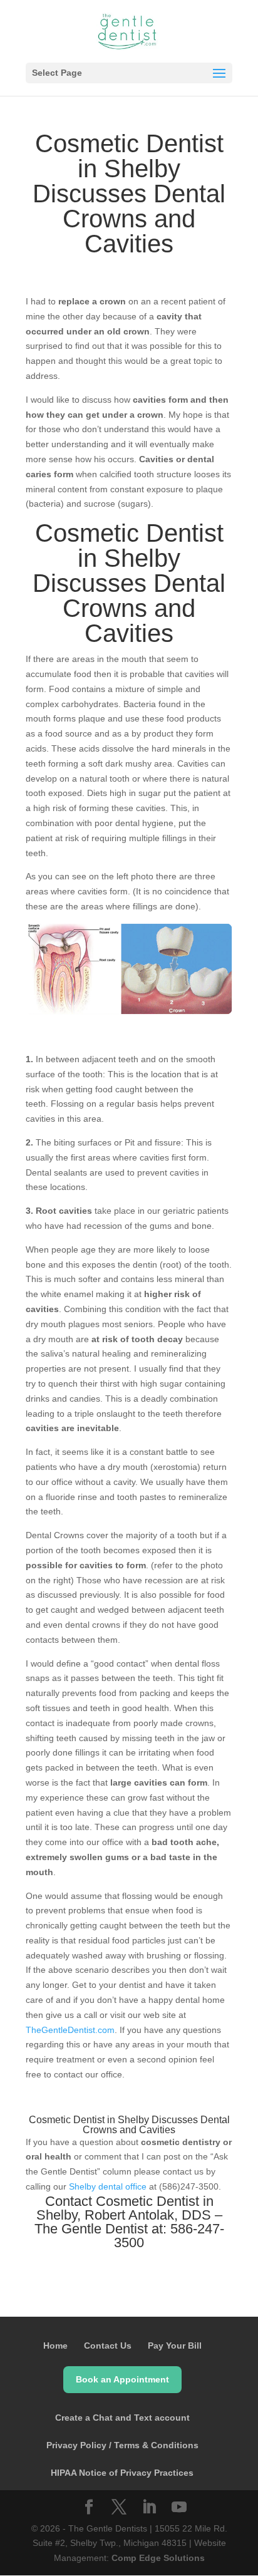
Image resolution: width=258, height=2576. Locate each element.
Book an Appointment (122, 2379)
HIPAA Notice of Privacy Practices (122, 2473)
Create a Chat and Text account (122, 2418)
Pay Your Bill (175, 2346)
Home (55, 2346)
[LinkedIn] (149, 2508)
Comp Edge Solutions (158, 2558)
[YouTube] (179, 2508)
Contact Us (108, 2346)
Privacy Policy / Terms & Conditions (122, 2445)
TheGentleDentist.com (70, 2030)
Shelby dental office (108, 2186)
